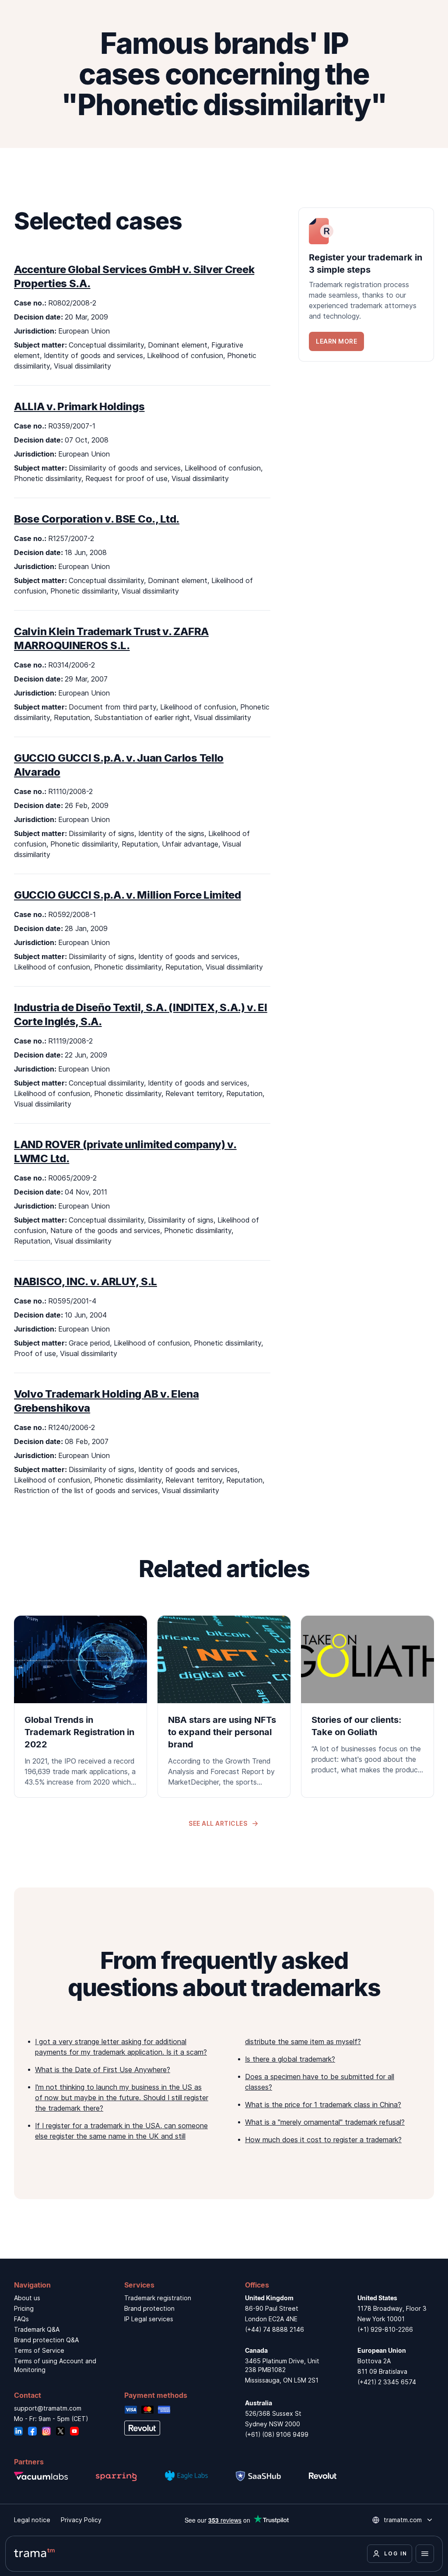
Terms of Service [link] (39, 2350)
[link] (366, 285)
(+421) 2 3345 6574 (387, 2382)
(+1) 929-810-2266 (385, 2329)
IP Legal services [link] (149, 2319)
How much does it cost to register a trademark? (323, 2140)
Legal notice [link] (32, 2520)
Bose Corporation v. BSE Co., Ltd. (97, 519)
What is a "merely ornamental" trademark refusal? (325, 2122)
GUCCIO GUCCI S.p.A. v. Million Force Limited (128, 895)
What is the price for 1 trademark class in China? (323, 2105)
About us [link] (27, 2298)
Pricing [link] (24, 2308)
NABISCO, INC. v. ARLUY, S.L (86, 1281)
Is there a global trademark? (290, 2059)
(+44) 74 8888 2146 (275, 2329)
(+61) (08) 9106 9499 (277, 2434)
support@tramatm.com (48, 2408)
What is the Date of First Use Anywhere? (103, 2070)
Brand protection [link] (149, 2308)
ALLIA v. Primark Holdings (79, 406)
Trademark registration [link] (158, 2298)
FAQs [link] (21, 2319)
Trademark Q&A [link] (37, 2329)
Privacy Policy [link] (81, 2520)
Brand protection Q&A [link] (46, 2340)
